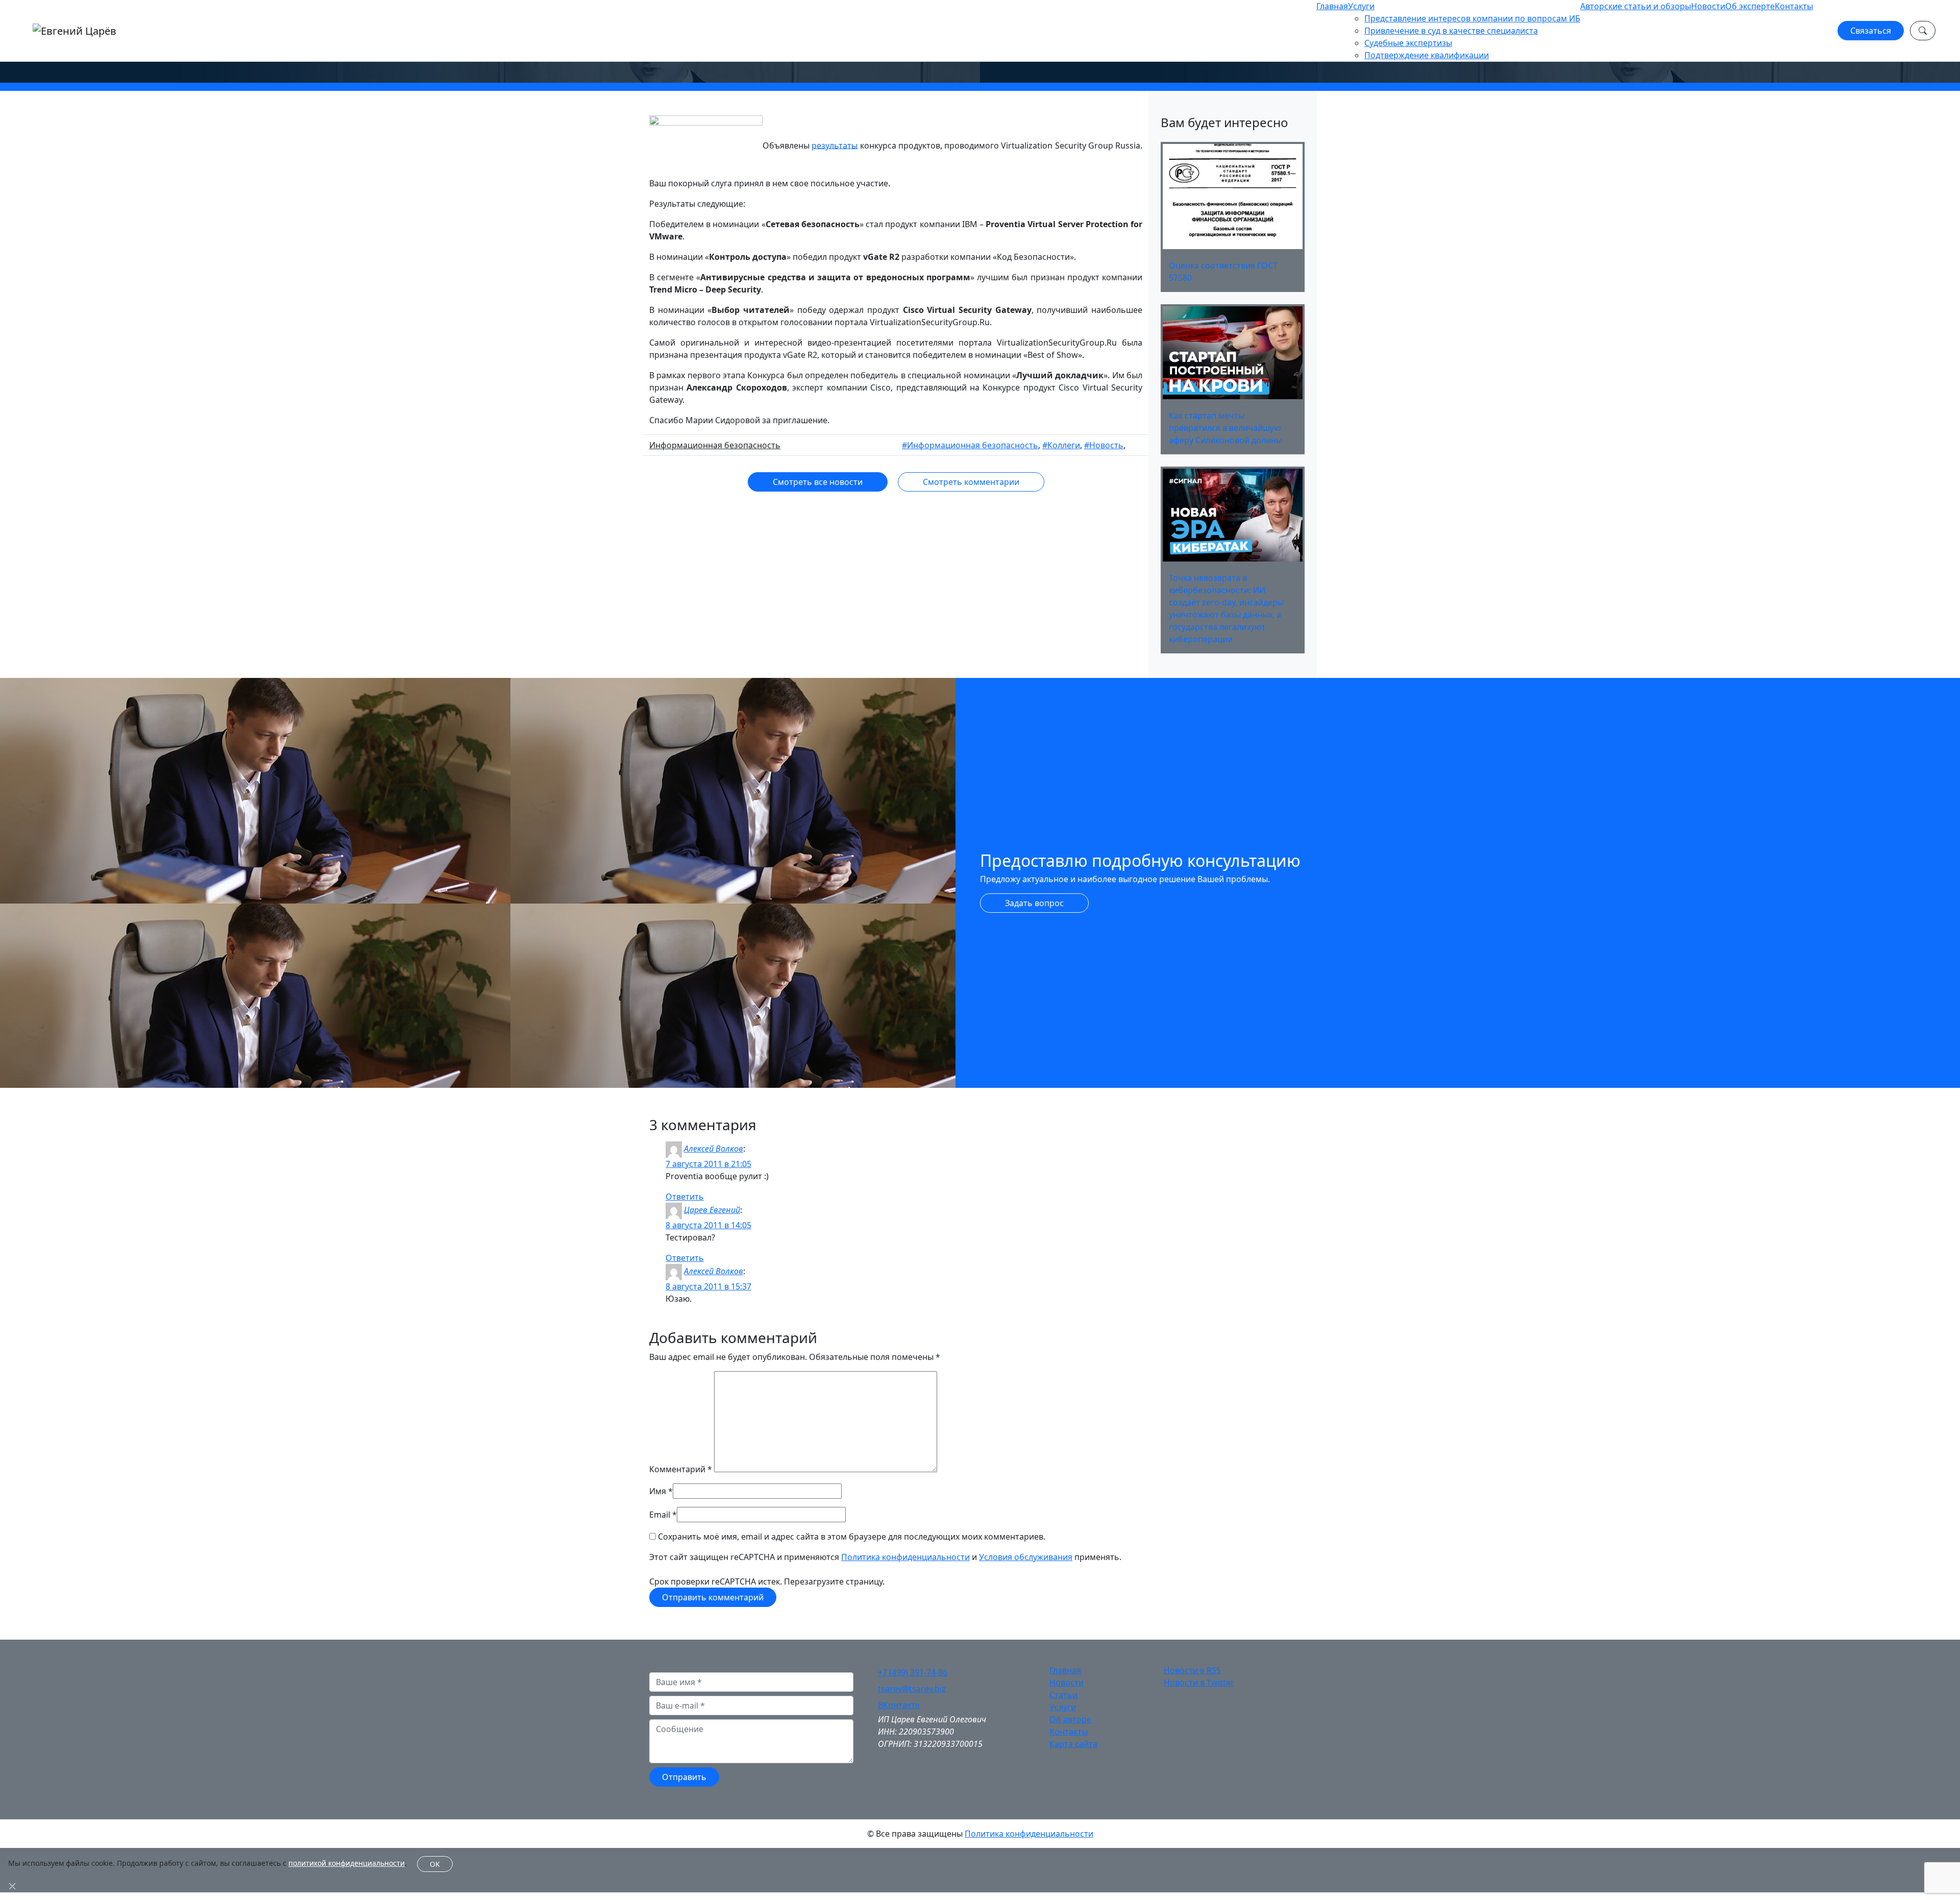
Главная (1332, 6)
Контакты (1794, 6)
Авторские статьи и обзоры (1636, 6)
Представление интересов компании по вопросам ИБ (1472, 18)
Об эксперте (1750, 6)
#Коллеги (1061, 445)
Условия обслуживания (1026, 1557)
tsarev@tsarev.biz (912, 1689)
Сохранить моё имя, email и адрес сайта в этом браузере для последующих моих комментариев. (852, 1537)
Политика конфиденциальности (905, 1557)
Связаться (1871, 31)
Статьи (1063, 1695)
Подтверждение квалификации (1427, 55)
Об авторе (1070, 1719)
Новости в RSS (1192, 1670)
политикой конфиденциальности (347, 1863)
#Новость (1104, 445)
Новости (1708, 6)
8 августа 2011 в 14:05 (708, 1225)
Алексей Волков (714, 1149)
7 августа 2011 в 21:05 (708, 1164)
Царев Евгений (712, 1210)
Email (660, 1515)
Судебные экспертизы (1408, 43)
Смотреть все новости (818, 482)
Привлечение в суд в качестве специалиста (1451, 31)
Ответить (685, 1197)
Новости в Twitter (1199, 1683)
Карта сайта (1073, 1744)
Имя (658, 1491)
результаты (835, 145)
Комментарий (681, 1469)
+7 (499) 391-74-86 (913, 1672)
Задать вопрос (1034, 903)
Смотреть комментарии (971, 482)
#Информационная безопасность (970, 445)
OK (435, 1864)
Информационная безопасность (715, 445)
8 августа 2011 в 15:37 (708, 1286)
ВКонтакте (899, 1705)
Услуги (1361, 6)
